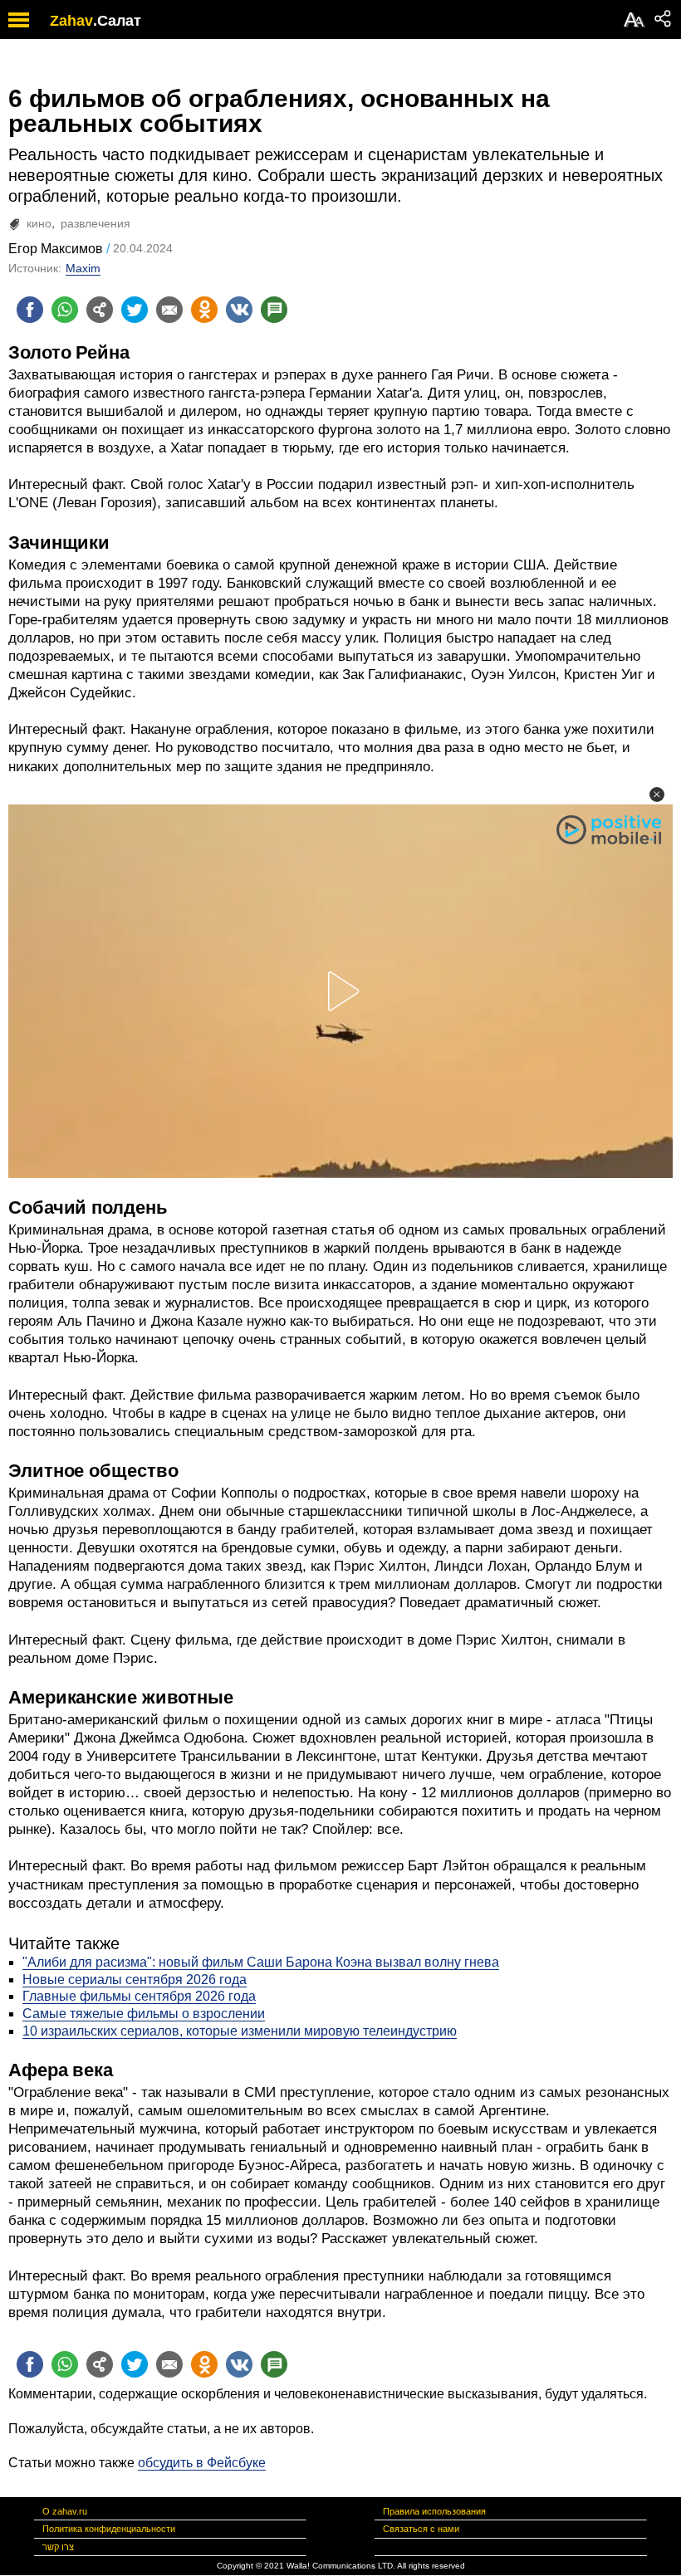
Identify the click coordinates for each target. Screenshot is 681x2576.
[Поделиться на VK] (239, 310)
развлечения (96, 223)
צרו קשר (58, 2547)
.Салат (117, 21)
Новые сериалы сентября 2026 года (135, 1980)
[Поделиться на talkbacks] (274, 310)
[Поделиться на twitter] (135, 310)
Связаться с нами (421, 2529)
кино (39, 223)
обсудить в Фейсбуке (202, 2463)
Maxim (83, 268)
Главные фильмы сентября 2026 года (139, 1996)
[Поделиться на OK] (204, 310)
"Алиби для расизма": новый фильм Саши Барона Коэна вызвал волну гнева (261, 1962)
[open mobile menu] (19, 20)
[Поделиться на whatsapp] (65, 310)
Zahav (71, 21)
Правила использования (434, 2511)
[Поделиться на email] (169, 310)
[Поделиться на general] (100, 310)
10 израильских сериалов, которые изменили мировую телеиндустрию (240, 2031)
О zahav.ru (65, 2511)
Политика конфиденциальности (109, 2529)
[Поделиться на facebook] (30, 310)
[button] (657, 794)
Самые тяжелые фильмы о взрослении (144, 2014)
